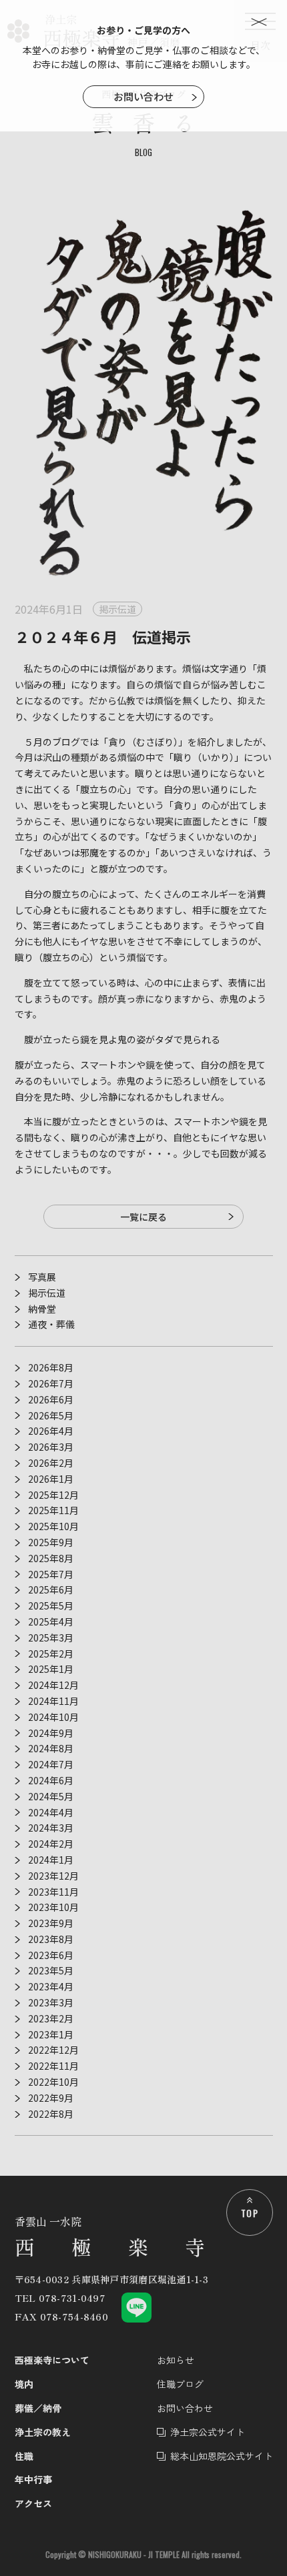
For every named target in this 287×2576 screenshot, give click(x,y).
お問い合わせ (143, 96)
